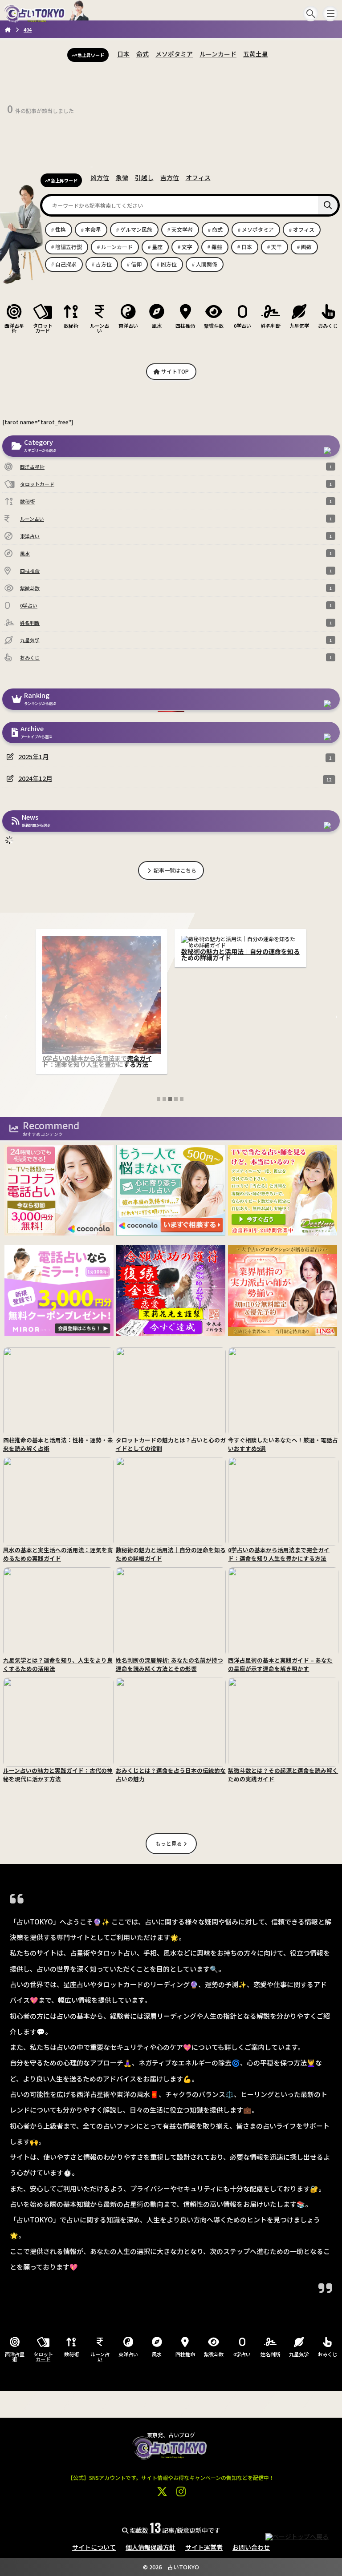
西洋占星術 (14, 328)
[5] (182, 1099)
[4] (176, 1099)
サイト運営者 (204, 2547)
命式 (142, 54)
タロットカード (43, 328)
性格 (61, 229)
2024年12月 (35, 778)
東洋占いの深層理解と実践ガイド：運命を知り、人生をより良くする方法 (102, 954)
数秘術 (71, 325)
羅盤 (217, 247)
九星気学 (299, 325)
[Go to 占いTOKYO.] (8, 29)
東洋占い (128, 325)
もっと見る (169, 1843)
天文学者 (182, 229)
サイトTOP (174, 371)
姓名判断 (271, 325)
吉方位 (170, 177)
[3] (170, 1099)
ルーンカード (218, 54)
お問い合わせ (251, 2547)
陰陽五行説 (69, 247)
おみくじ (328, 325)
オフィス (198, 177)
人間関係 (207, 264)
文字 (187, 247)
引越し (144, 177)
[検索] (328, 205)
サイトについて (94, 2547)
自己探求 (66, 264)
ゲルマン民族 (136, 229)
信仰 (136, 264)
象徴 (122, 177)
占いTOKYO (183, 2567)
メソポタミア (174, 54)
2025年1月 (33, 756)
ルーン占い (100, 328)
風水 (157, 325)
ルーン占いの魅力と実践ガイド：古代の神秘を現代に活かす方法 (240, 954)
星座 (157, 247)
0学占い (242, 325)
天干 (277, 247)
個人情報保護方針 (151, 2547)
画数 (306, 247)
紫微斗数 (214, 325)
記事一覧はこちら (174, 870)
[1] (159, 1099)
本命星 (93, 229)
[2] (164, 1099)
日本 (123, 54)
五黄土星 (256, 54)
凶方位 (100, 177)
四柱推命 (185, 325)
